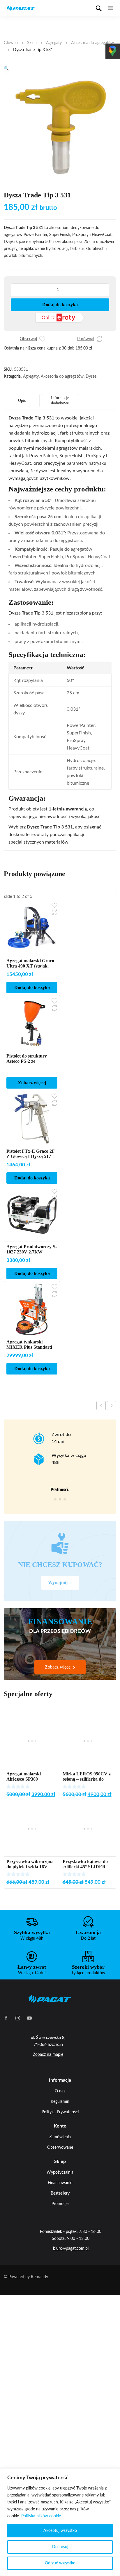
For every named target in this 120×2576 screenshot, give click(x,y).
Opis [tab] (22, 400)
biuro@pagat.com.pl (71, 2249)
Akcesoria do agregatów (92, 43)
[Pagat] (21, 8)
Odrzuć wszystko (60, 2563)
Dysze (91, 377)
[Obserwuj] (42, 339)
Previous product (101, 1406)
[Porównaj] (99, 339)
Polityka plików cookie (41, 2516)
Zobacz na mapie (48, 2055)
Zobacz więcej (32, 1083)
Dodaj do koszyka (60, 305)
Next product (112, 1406)
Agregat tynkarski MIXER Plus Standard (29, 1344)
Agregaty (54, 43)
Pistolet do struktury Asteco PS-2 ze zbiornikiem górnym (27, 1061)
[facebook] (6, 2018)
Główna (11, 43)
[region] (60, 2522)
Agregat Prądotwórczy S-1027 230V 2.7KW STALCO (32, 1252)
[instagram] (18, 2018)
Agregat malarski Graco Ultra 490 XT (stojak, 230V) (30, 966)
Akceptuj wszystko (60, 2531)
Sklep (32, 43)
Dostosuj (60, 2547)
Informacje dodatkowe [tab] (60, 400)
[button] (6, 69)
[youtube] (29, 2018)
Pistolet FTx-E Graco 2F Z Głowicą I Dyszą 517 (30, 1154)
